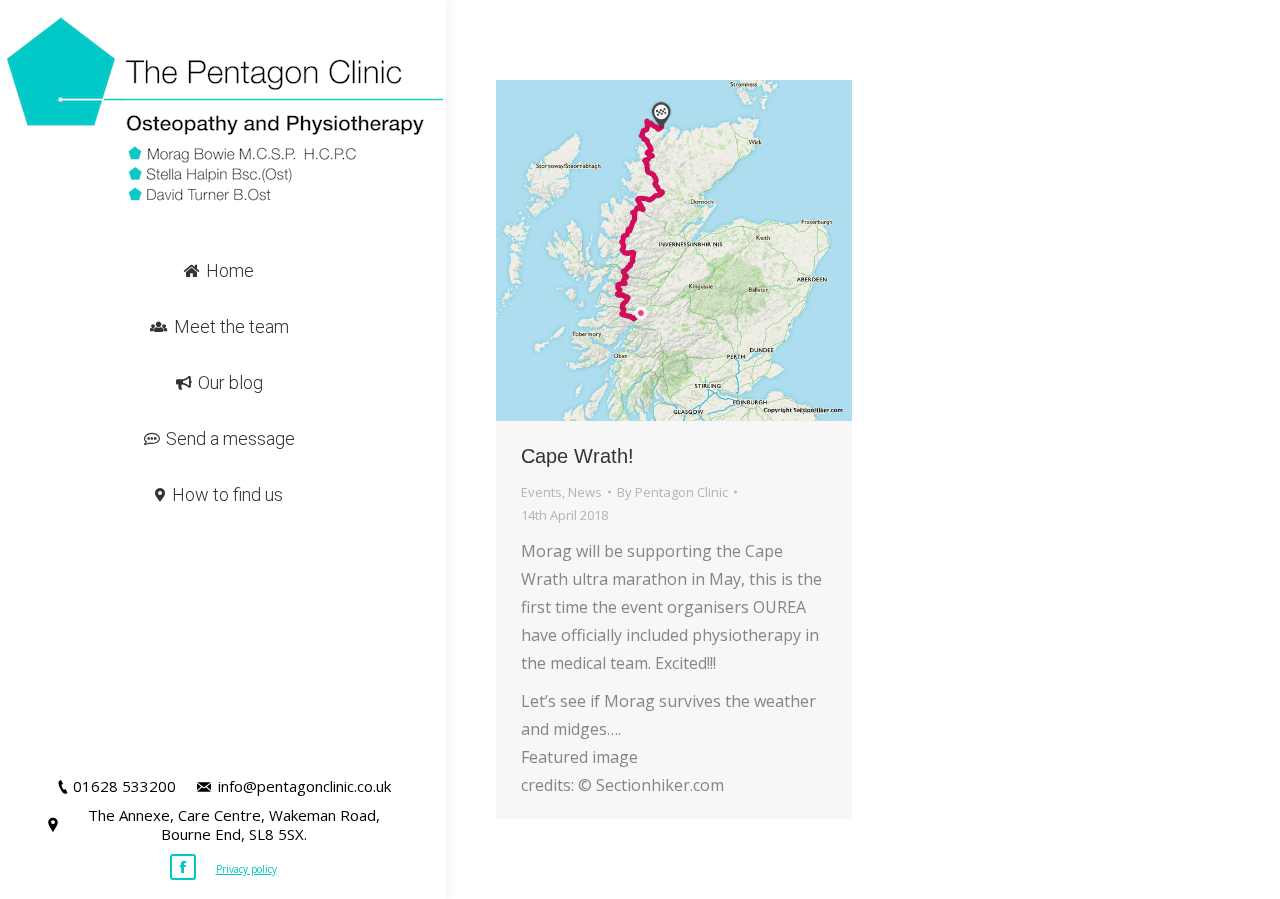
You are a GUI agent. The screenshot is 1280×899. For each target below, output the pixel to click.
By (672, 492)
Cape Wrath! (577, 456)
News (585, 492)
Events (541, 492)
